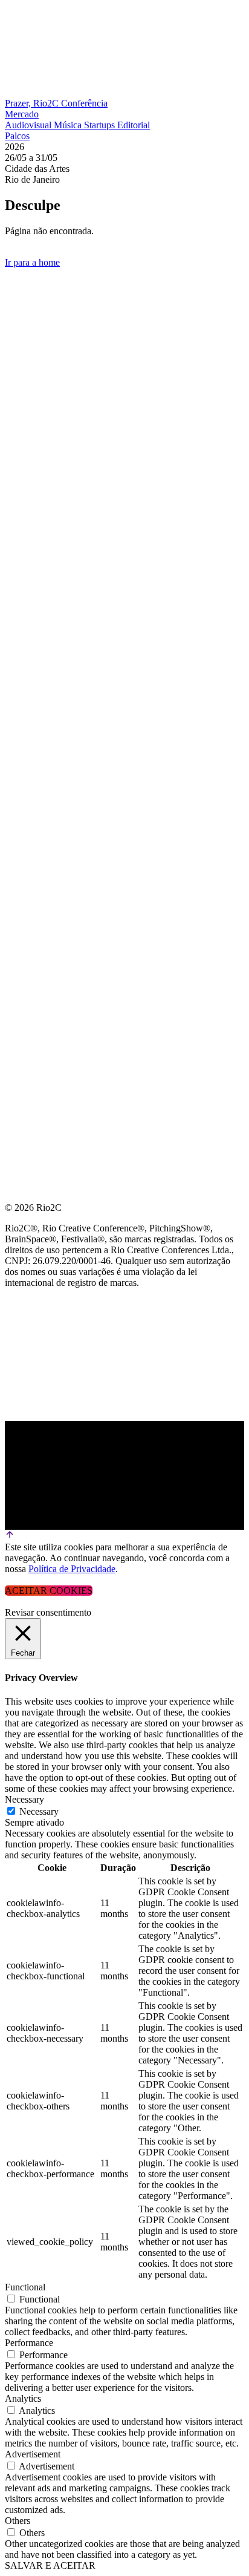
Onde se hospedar (53, 486)
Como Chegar (41, 457)
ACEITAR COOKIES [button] (49, 1591)
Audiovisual (29, 125)
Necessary (39, 1811)
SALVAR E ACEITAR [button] (50, 2565)
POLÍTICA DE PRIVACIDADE (69, 515)
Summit (24, 312)
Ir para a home (32, 262)
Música (69, 125)
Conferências (42, 341)
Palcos (17, 136)
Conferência (84, 103)
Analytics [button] (23, 2398)
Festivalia (33, 399)
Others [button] (18, 2521)
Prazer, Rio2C (33, 103)
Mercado (22, 114)
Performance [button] (29, 2343)
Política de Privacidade (72, 1569)
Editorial (134, 125)
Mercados (32, 370)
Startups (101, 125)
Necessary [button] (24, 1799)
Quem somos (37, 283)
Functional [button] (25, 2287)
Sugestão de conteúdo (67, 428)
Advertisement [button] (33, 2454)
